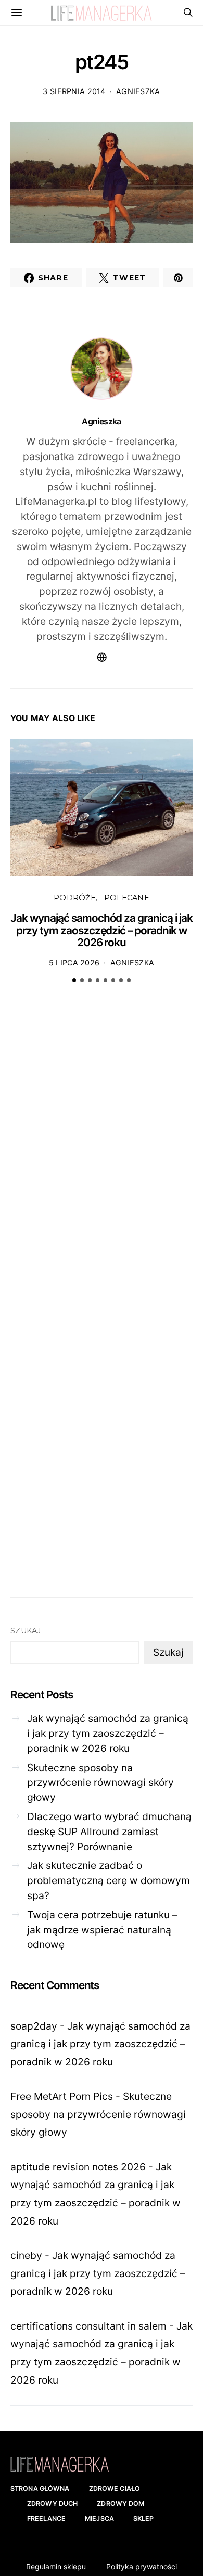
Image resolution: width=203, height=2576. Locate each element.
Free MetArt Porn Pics (62, 2096)
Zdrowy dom (120, 2503)
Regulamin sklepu (56, 2566)
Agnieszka (138, 91)
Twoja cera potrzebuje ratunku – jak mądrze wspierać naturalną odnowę (102, 1930)
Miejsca (99, 2519)
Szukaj (26, 1631)
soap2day (34, 2026)
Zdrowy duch (52, 2503)
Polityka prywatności (142, 2566)
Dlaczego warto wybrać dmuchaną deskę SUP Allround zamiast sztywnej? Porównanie (109, 1832)
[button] (74, 980)
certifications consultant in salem (88, 2326)
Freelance (46, 2519)
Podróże (75, 898)
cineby (26, 2255)
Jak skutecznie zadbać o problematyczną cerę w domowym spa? (109, 1880)
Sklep (144, 2519)
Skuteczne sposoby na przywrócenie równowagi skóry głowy (100, 1783)
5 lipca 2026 (74, 963)
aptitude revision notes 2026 (78, 2167)
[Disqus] (102, 1153)
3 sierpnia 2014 (74, 91)
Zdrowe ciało (115, 2488)
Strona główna (40, 2488)
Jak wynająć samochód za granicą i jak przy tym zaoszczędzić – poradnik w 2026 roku (102, 930)
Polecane (127, 898)
